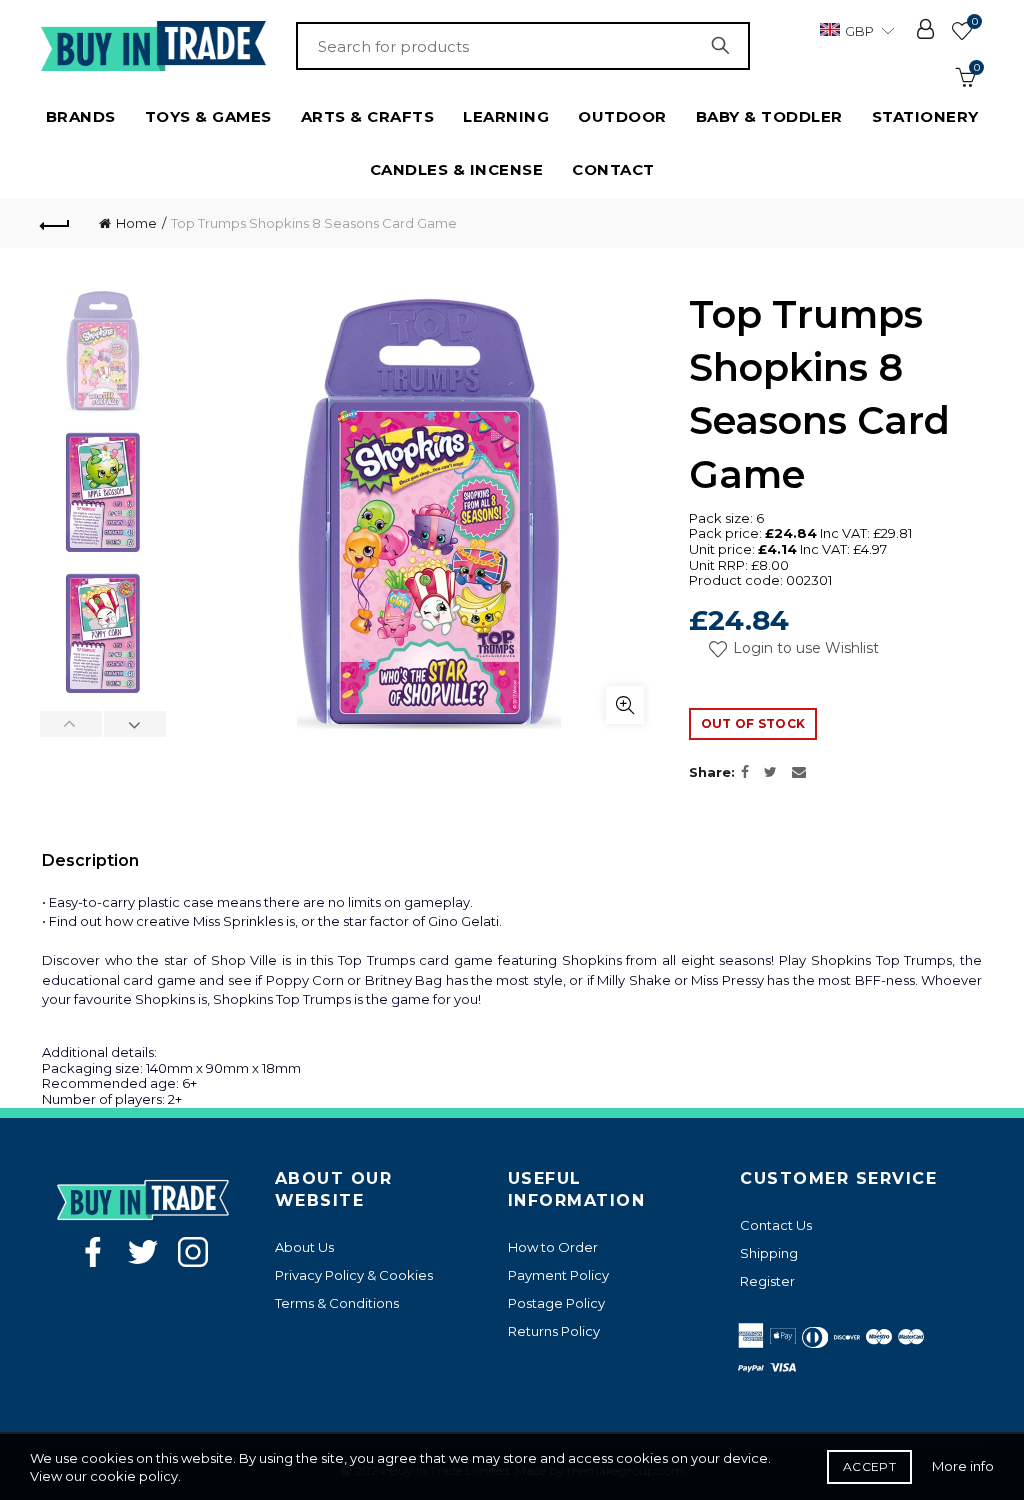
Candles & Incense (457, 169)
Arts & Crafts (368, 116)
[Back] (56, 223)
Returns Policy (554, 1331)
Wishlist (974, 22)
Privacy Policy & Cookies (354, 1275)
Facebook (93, 1252)
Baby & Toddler (769, 116)
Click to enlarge (625, 705)
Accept (869, 1466)
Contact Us (776, 1225)
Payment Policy (558, 1275)
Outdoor (622, 116)
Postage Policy (556, 1303)
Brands (81, 116)
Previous (71, 724)
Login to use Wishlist (804, 648)
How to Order (553, 1247)
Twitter (143, 1252)
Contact (613, 169)
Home (136, 223)
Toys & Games (208, 116)
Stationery (925, 116)
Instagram (193, 1252)
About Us (304, 1247)
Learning (506, 116)
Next (134, 724)
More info (963, 1466)
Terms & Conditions (337, 1303)
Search (725, 46)
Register (767, 1281)
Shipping (769, 1253)
